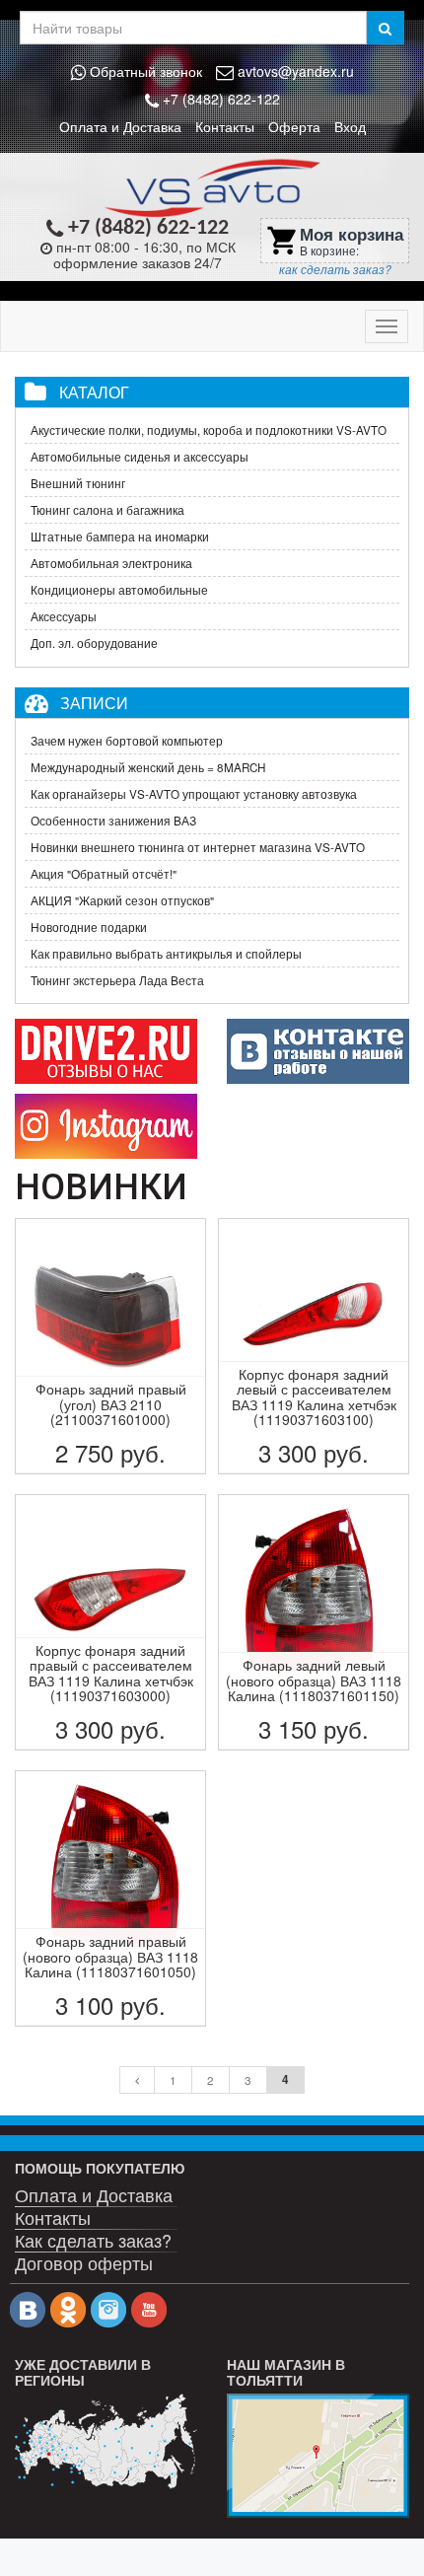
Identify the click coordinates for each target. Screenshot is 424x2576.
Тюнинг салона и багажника (107, 510)
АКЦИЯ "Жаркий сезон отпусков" (122, 900)
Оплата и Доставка (120, 126)
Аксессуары (64, 616)
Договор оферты (84, 2262)
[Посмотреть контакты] (318, 2456)
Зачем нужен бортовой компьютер (127, 741)
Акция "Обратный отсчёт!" (104, 874)
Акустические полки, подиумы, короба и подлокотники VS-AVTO (209, 430)
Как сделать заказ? (93, 2239)
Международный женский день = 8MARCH (148, 767)
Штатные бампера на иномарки (120, 537)
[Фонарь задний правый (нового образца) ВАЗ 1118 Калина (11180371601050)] (110, 1898)
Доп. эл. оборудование (94, 643)
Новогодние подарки (89, 927)
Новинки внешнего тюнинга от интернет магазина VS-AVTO (198, 847)
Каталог (94, 392)
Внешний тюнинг (78, 483)
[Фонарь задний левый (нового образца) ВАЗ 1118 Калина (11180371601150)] (314, 1622)
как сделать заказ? (335, 269)
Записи (94, 702)
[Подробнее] (106, 2441)
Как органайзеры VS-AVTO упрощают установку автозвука (194, 794)
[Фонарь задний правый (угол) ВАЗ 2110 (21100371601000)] (110, 1346)
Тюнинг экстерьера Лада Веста (117, 980)
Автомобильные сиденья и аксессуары (140, 457)
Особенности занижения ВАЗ (113, 821)
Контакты (225, 126)
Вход (350, 126)
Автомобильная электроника (111, 563)
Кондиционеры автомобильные (119, 590)
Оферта (294, 126)
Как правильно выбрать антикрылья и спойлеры (166, 954)
